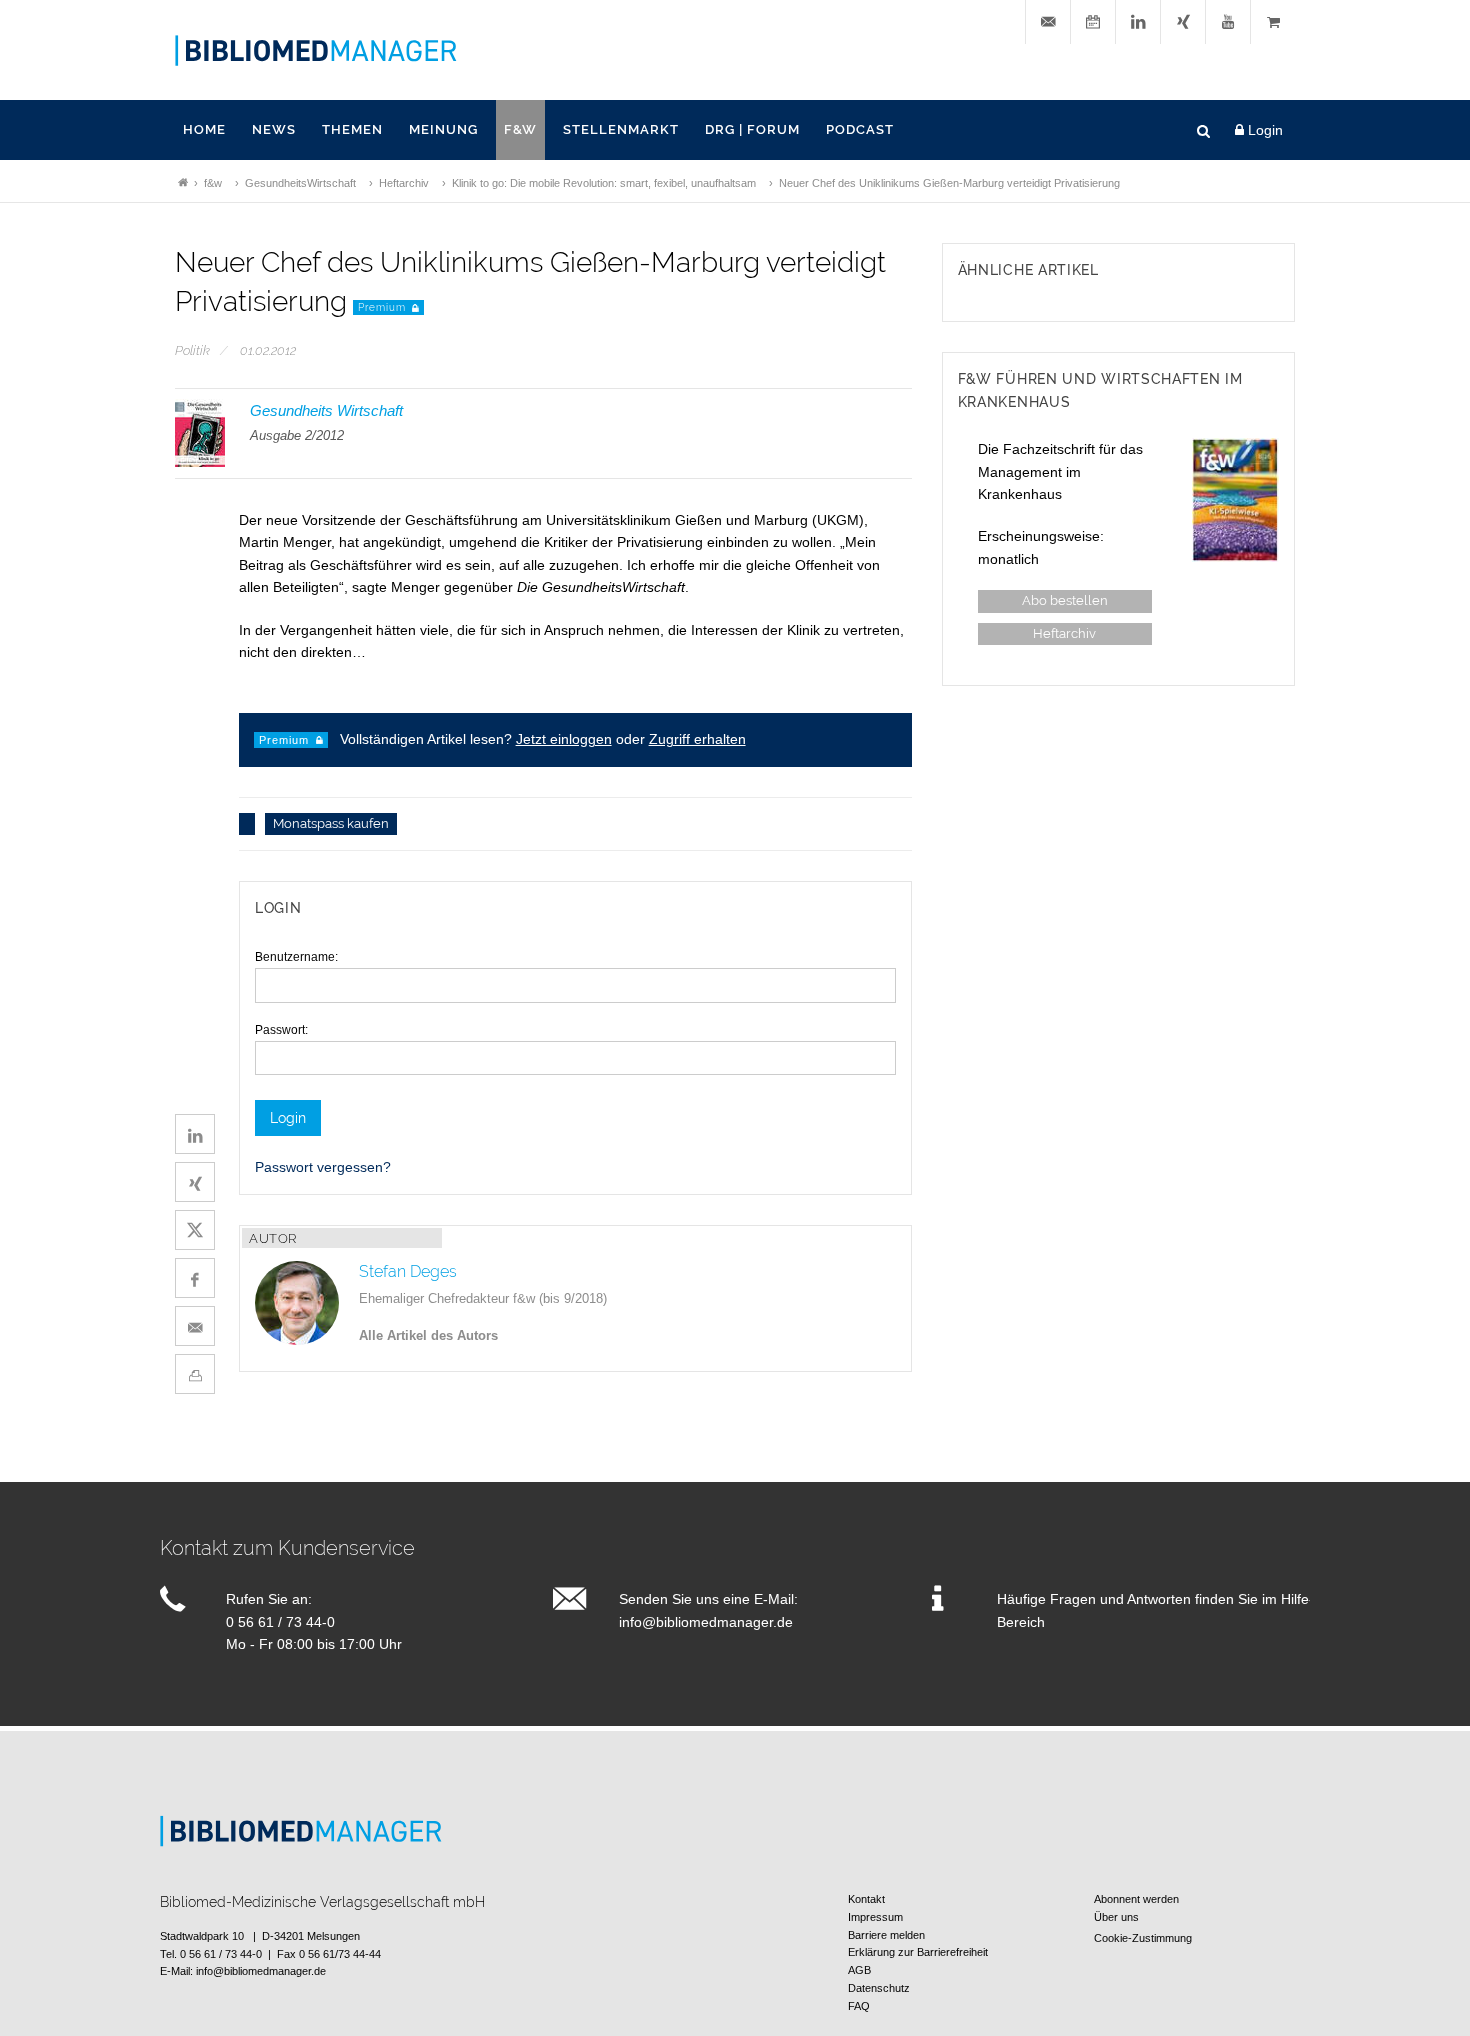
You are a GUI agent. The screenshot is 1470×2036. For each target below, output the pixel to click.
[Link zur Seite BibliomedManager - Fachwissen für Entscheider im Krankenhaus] (183, 183)
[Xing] (1183, 22)
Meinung (443, 129)
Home (204, 129)
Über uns (1116, 1917)
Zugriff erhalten (697, 739)
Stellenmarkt (621, 129)
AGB (859, 1970)
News (274, 129)
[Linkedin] (1138, 22)
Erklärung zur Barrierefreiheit (918, 1952)
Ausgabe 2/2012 (297, 435)
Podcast (860, 129)
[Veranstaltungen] (1093, 22)
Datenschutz (879, 1988)
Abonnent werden (1136, 1899)
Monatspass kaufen (331, 824)
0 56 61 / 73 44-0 (280, 1622)
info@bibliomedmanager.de (706, 1622)
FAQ (859, 2006)
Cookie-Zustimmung (1143, 1938)
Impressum (875, 1917)
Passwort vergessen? (323, 1167)
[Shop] (1273, 22)
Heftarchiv (1064, 634)
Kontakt (866, 1899)
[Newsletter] (1048, 22)
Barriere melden (886, 1935)
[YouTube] (1228, 22)
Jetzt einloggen (564, 739)
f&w (520, 129)
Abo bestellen (1065, 601)
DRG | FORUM (752, 129)
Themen (352, 129)
